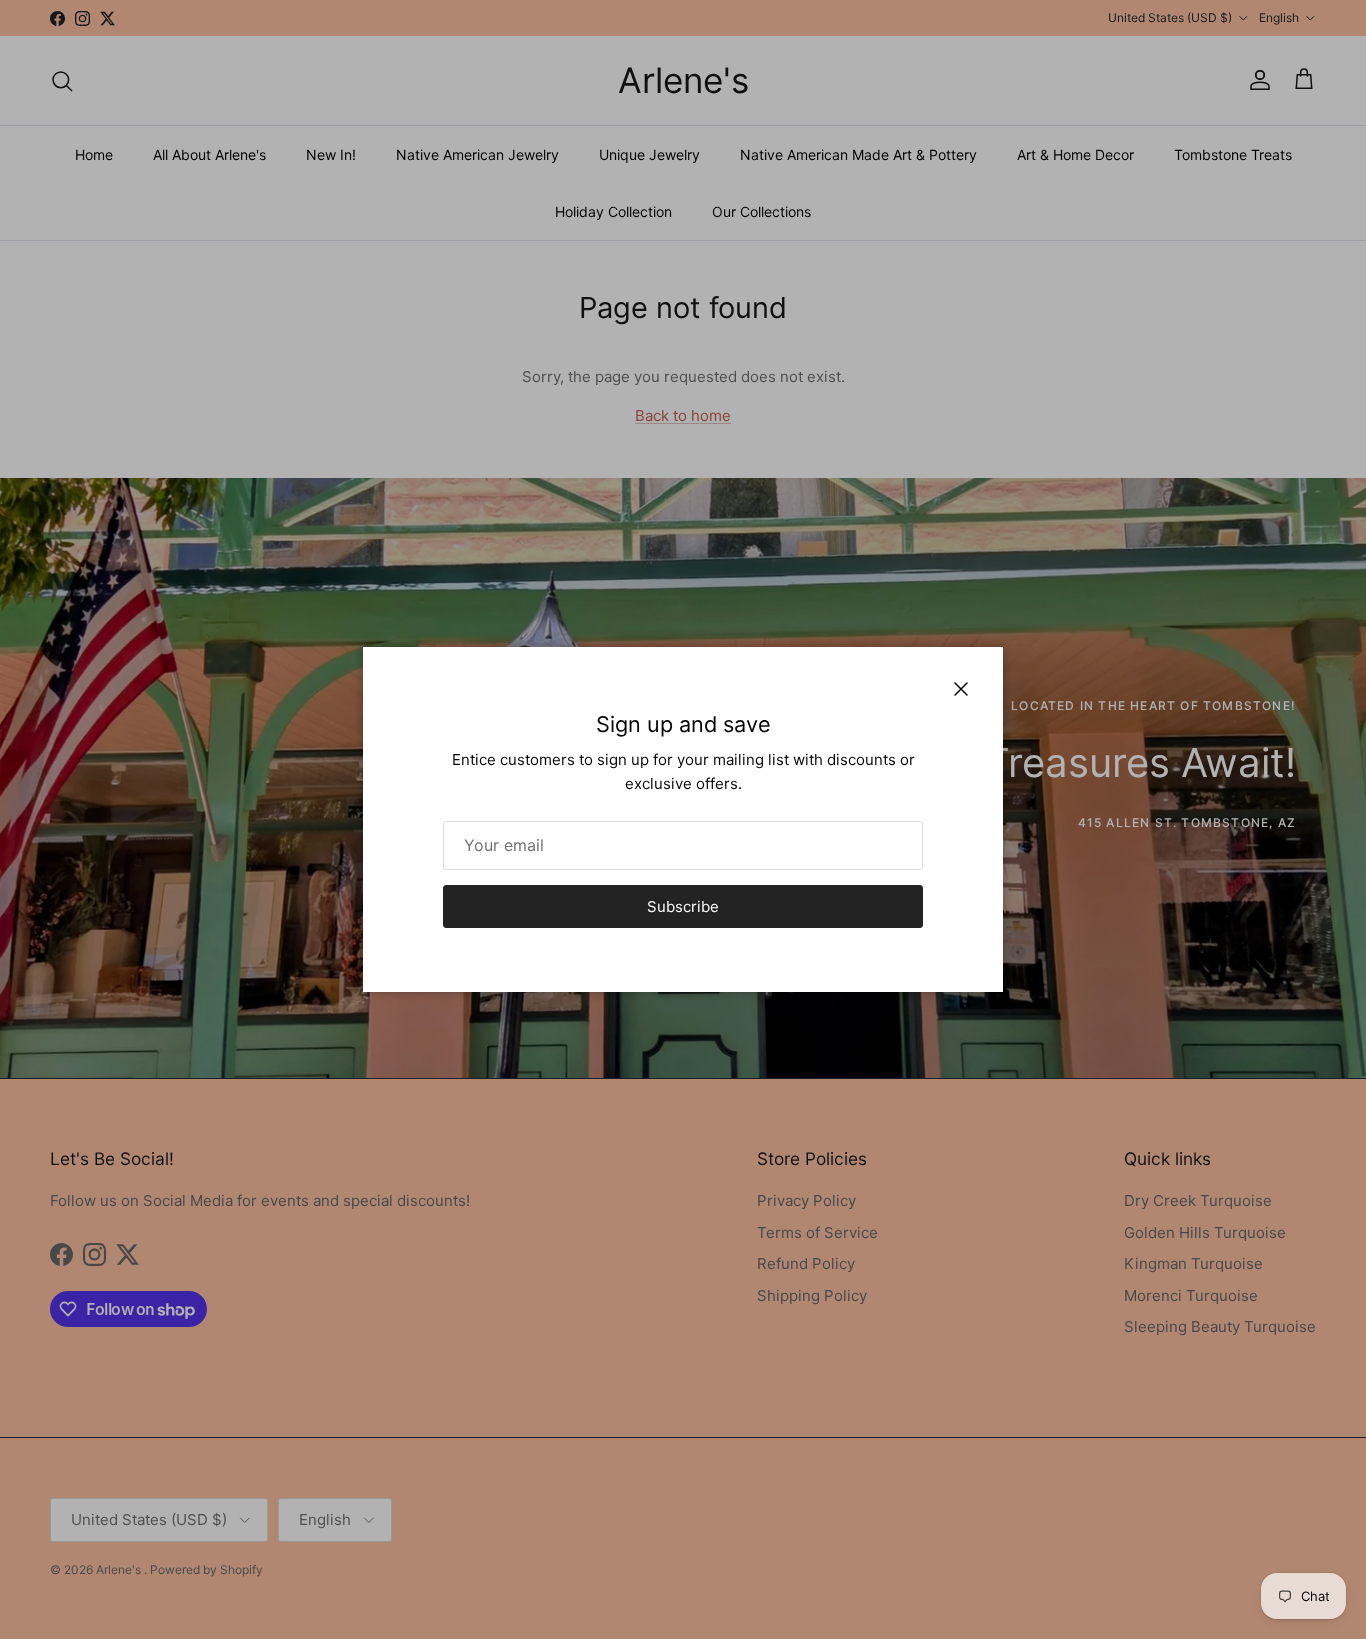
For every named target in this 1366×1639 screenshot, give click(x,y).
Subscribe (683, 906)
